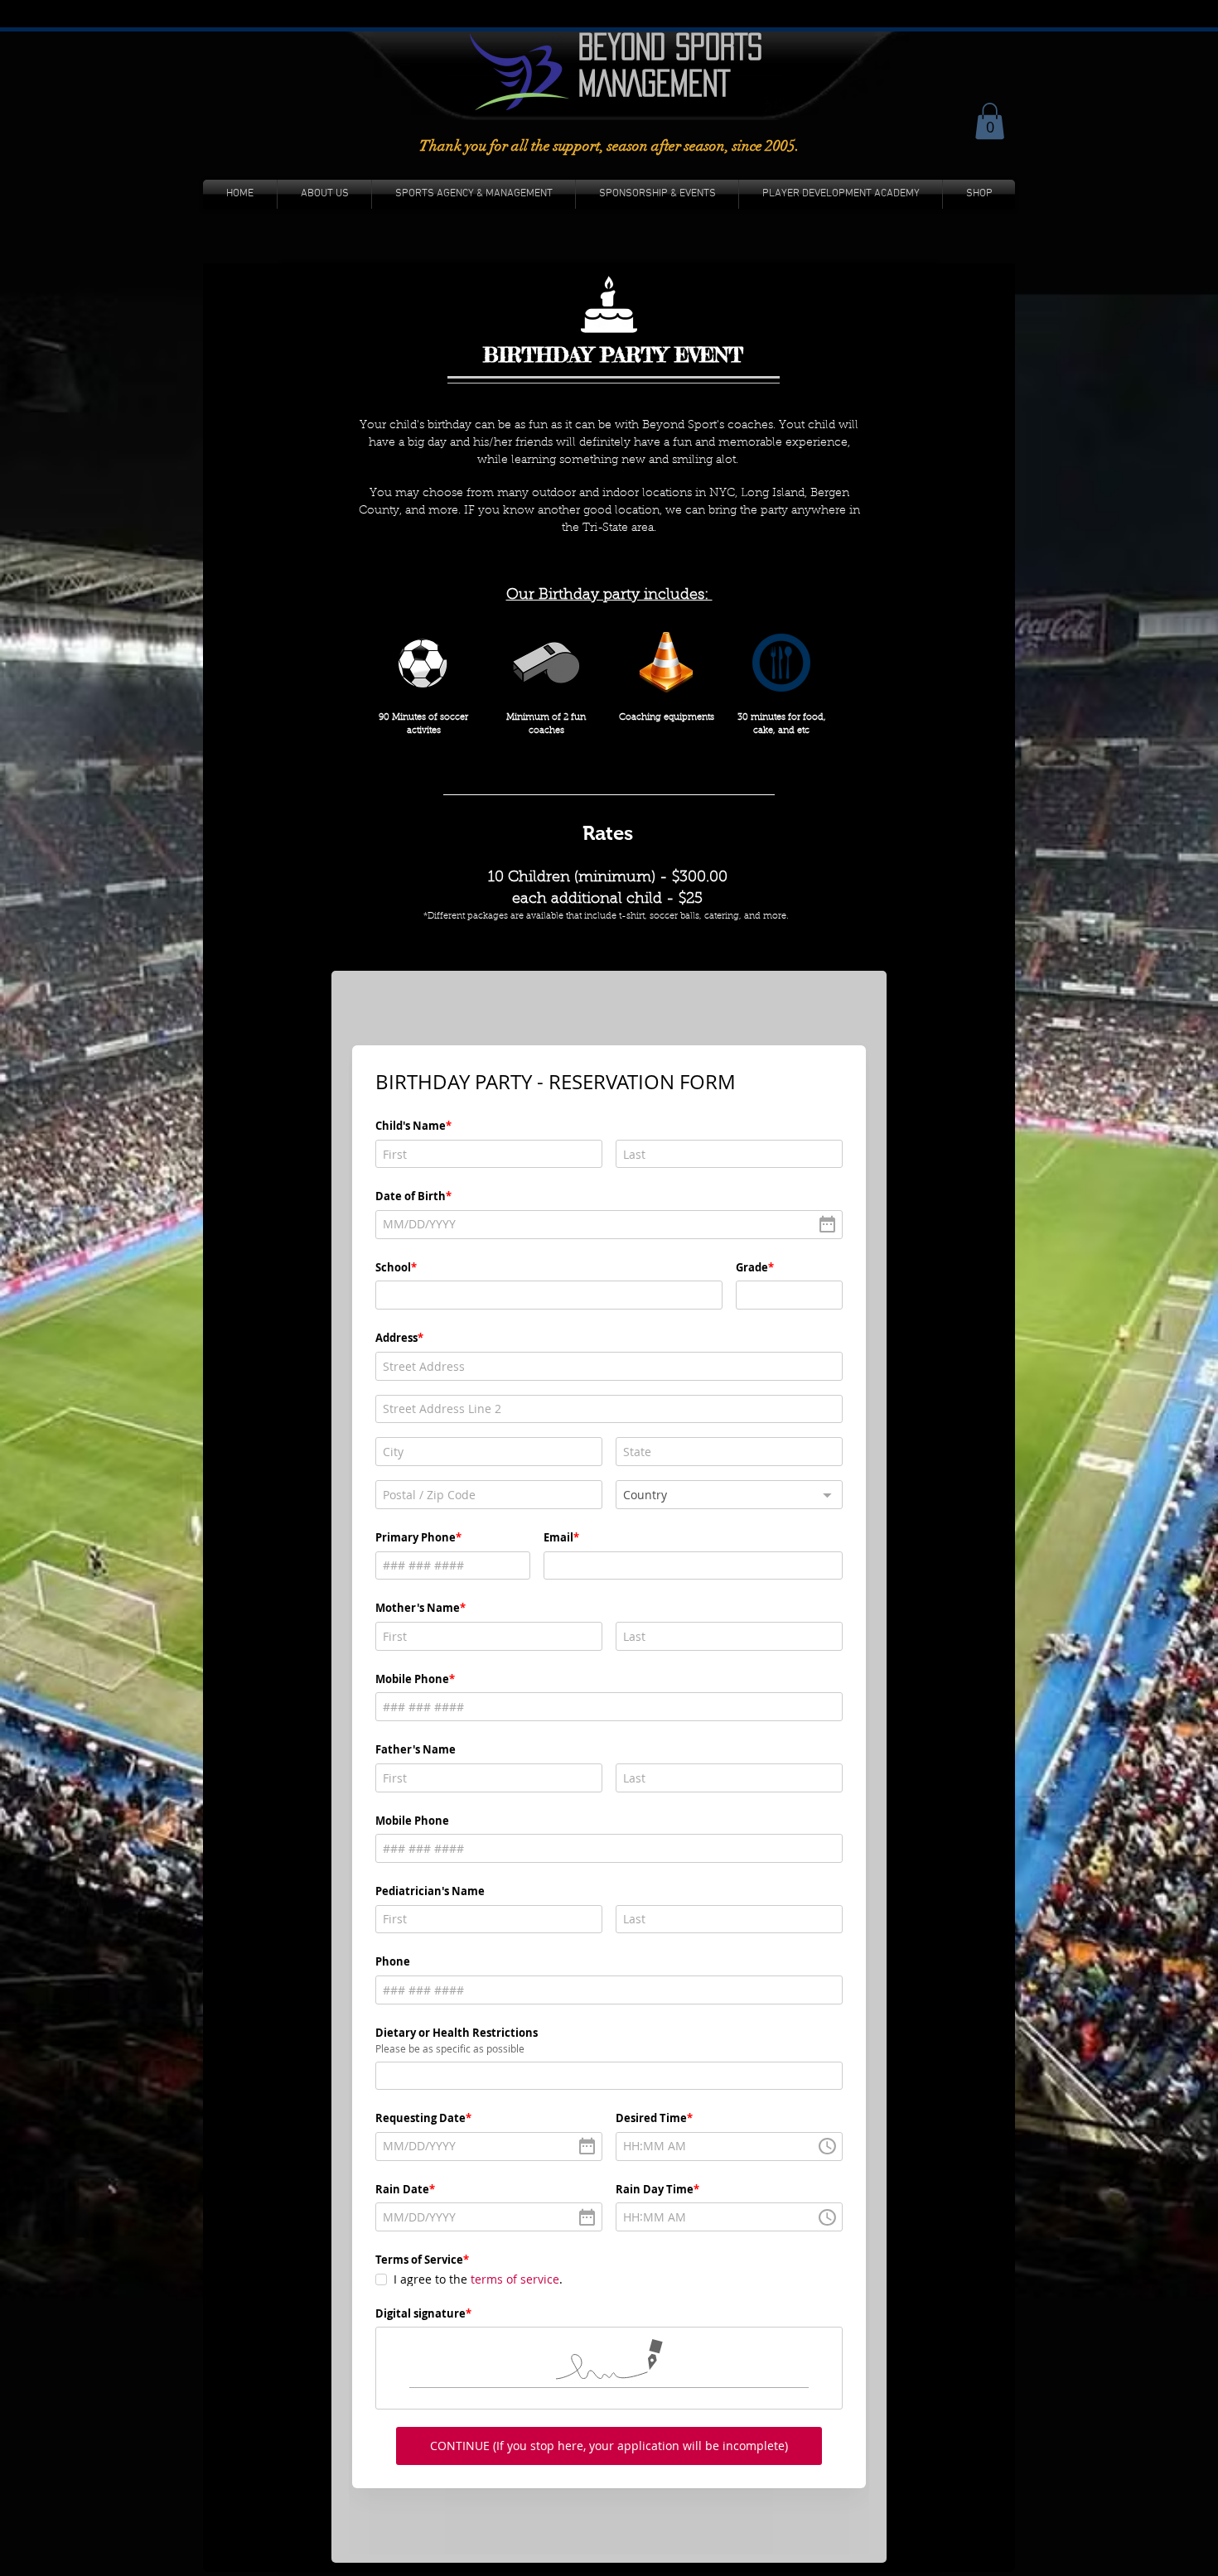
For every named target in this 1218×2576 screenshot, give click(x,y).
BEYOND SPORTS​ (670, 46)
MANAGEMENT (654, 83)
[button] (990, 121)
